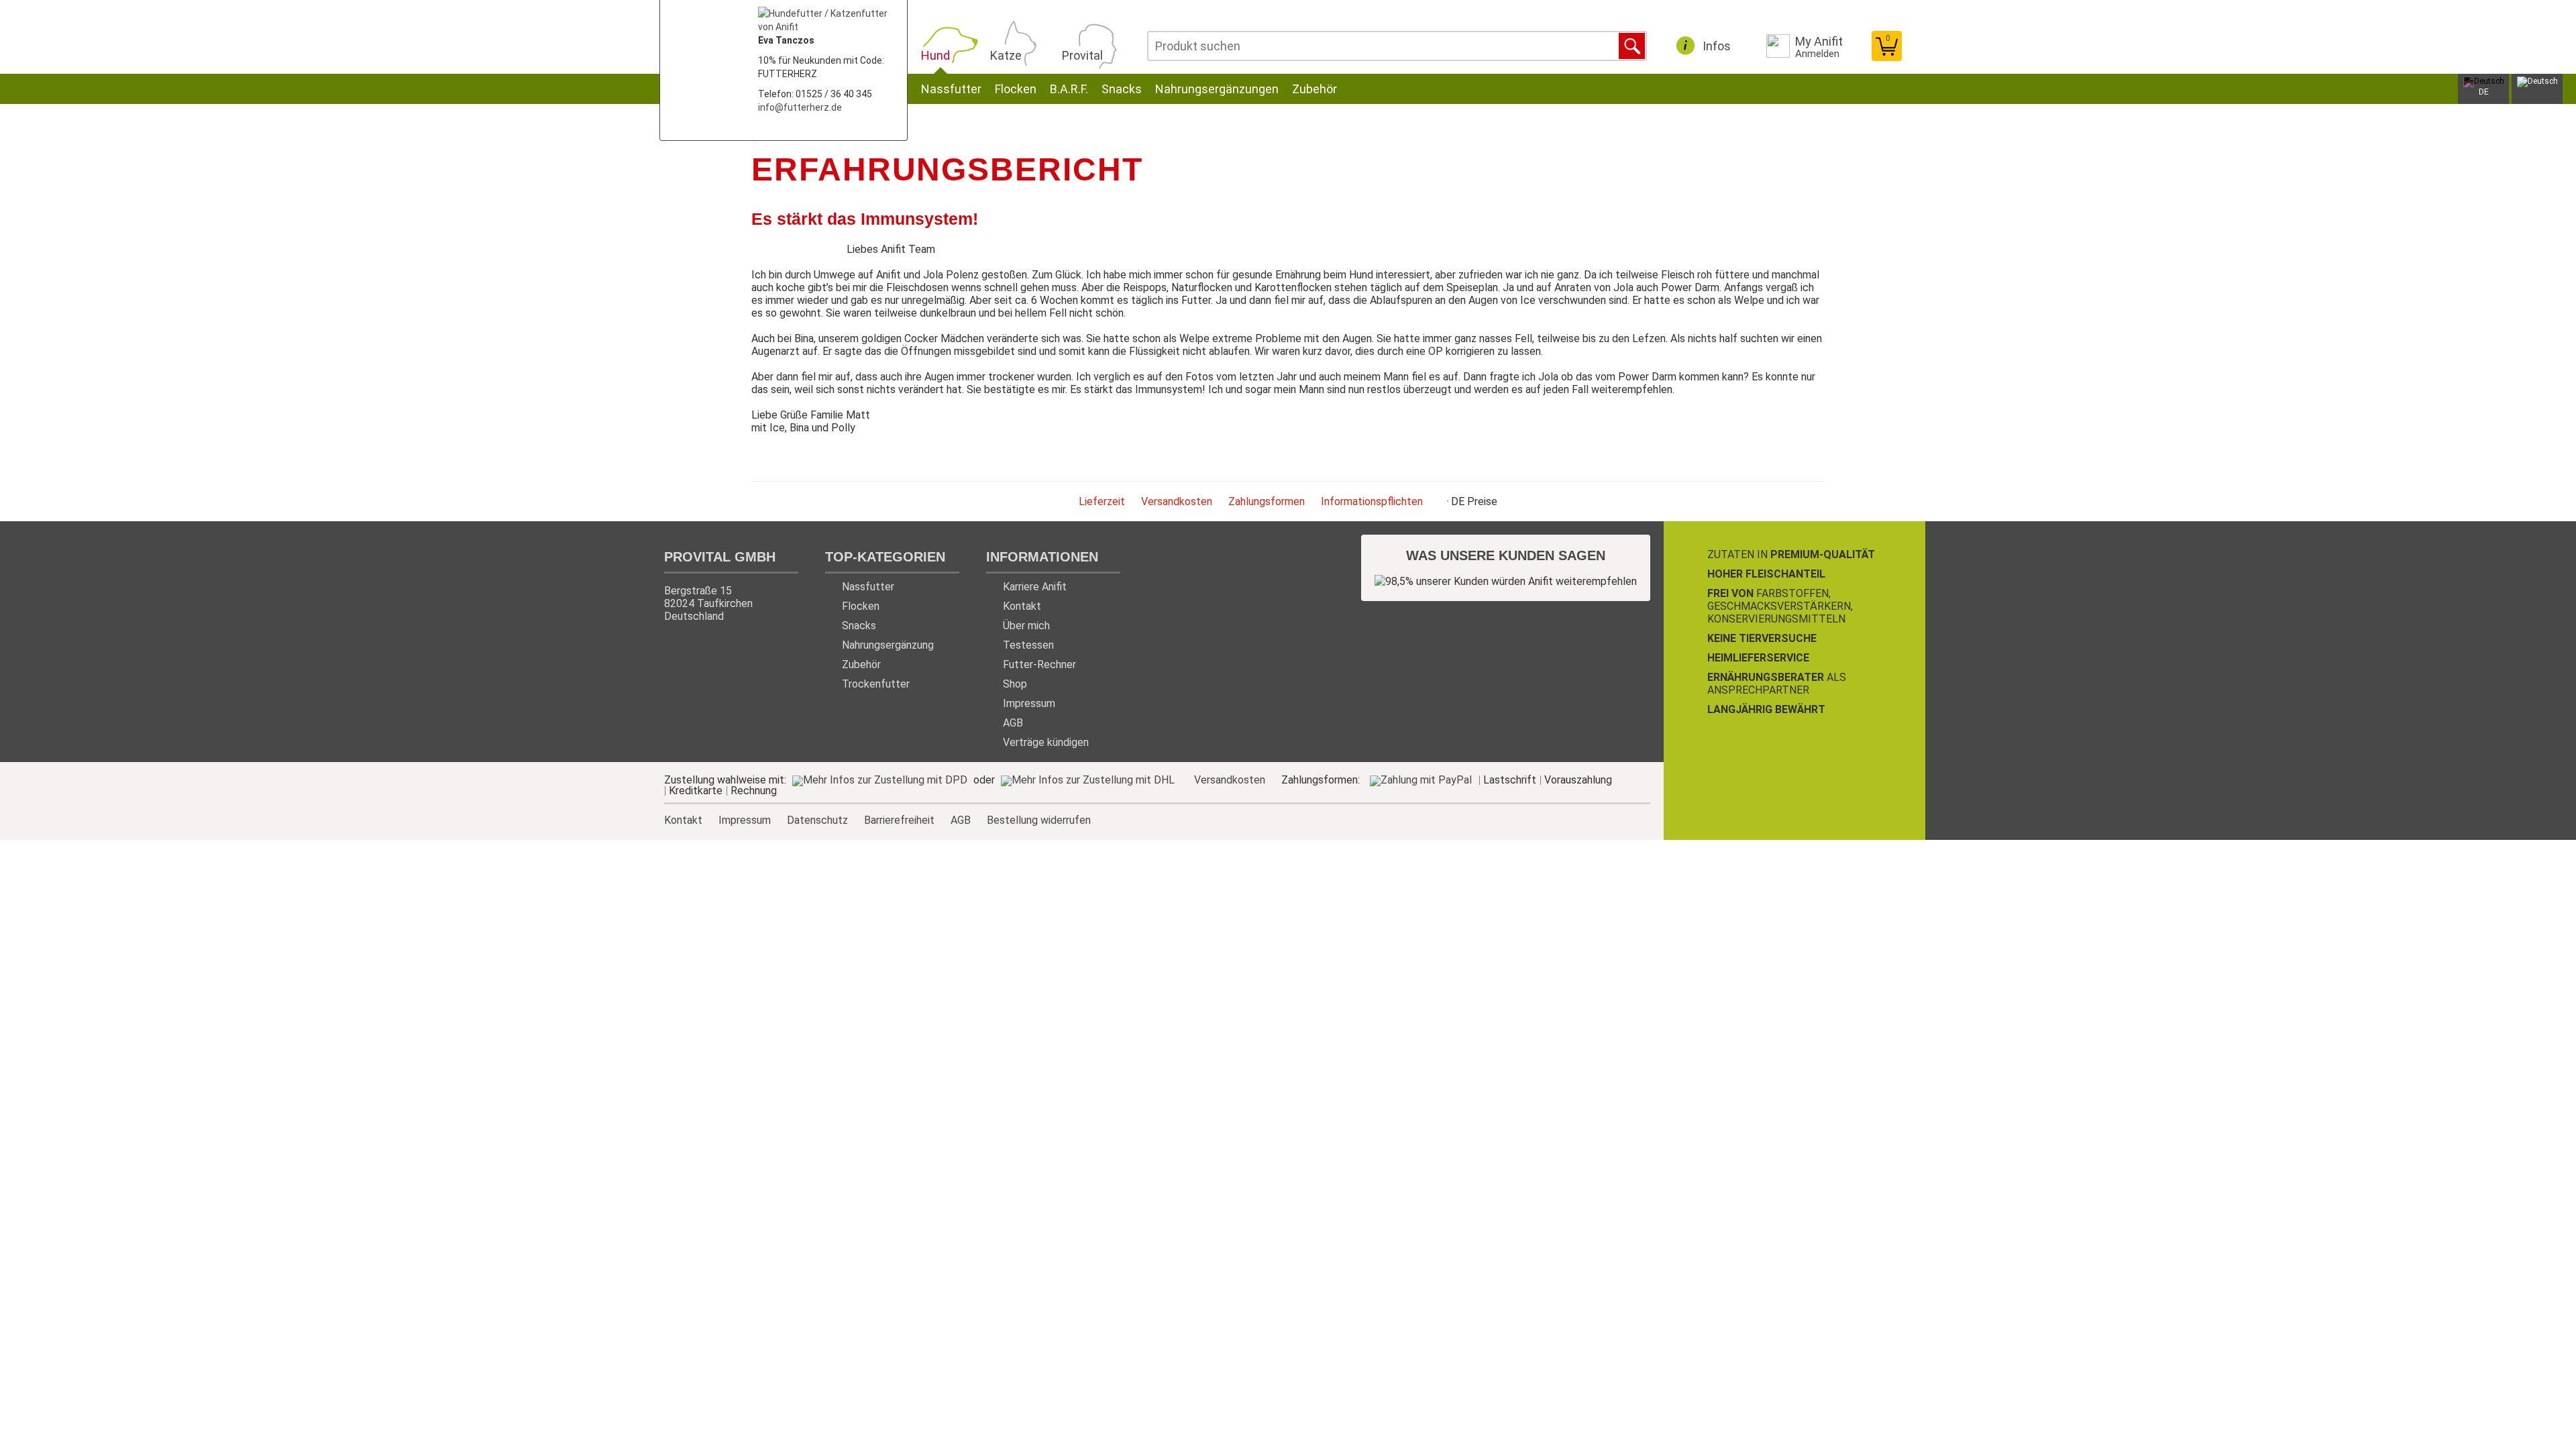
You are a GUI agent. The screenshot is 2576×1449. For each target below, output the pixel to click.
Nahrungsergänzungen (1217, 89)
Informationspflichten (1372, 501)
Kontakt (1022, 606)
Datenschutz (817, 819)
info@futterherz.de (800, 107)
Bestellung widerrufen (1039, 820)
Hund (935, 55)
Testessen (1028, 645)
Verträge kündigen (1046, 742)
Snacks (1122, 89)
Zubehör (1314, 89)
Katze (1006, 55)
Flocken (1016, 89)
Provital (1082, 55)
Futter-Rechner (1039, 664)
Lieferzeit (1102, 501)
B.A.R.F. (1069, 89)
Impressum (1029, 703)
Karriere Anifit (1035, 587)
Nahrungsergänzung (888, 645)
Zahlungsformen (1267, 501)
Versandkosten (1177, 501)
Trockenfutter (876, 684)
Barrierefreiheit (899, 819)
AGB (1013, 723)
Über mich (1026, 626)
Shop (1015, 684)
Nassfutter (951, 89)
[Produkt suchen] (1632, 46)
